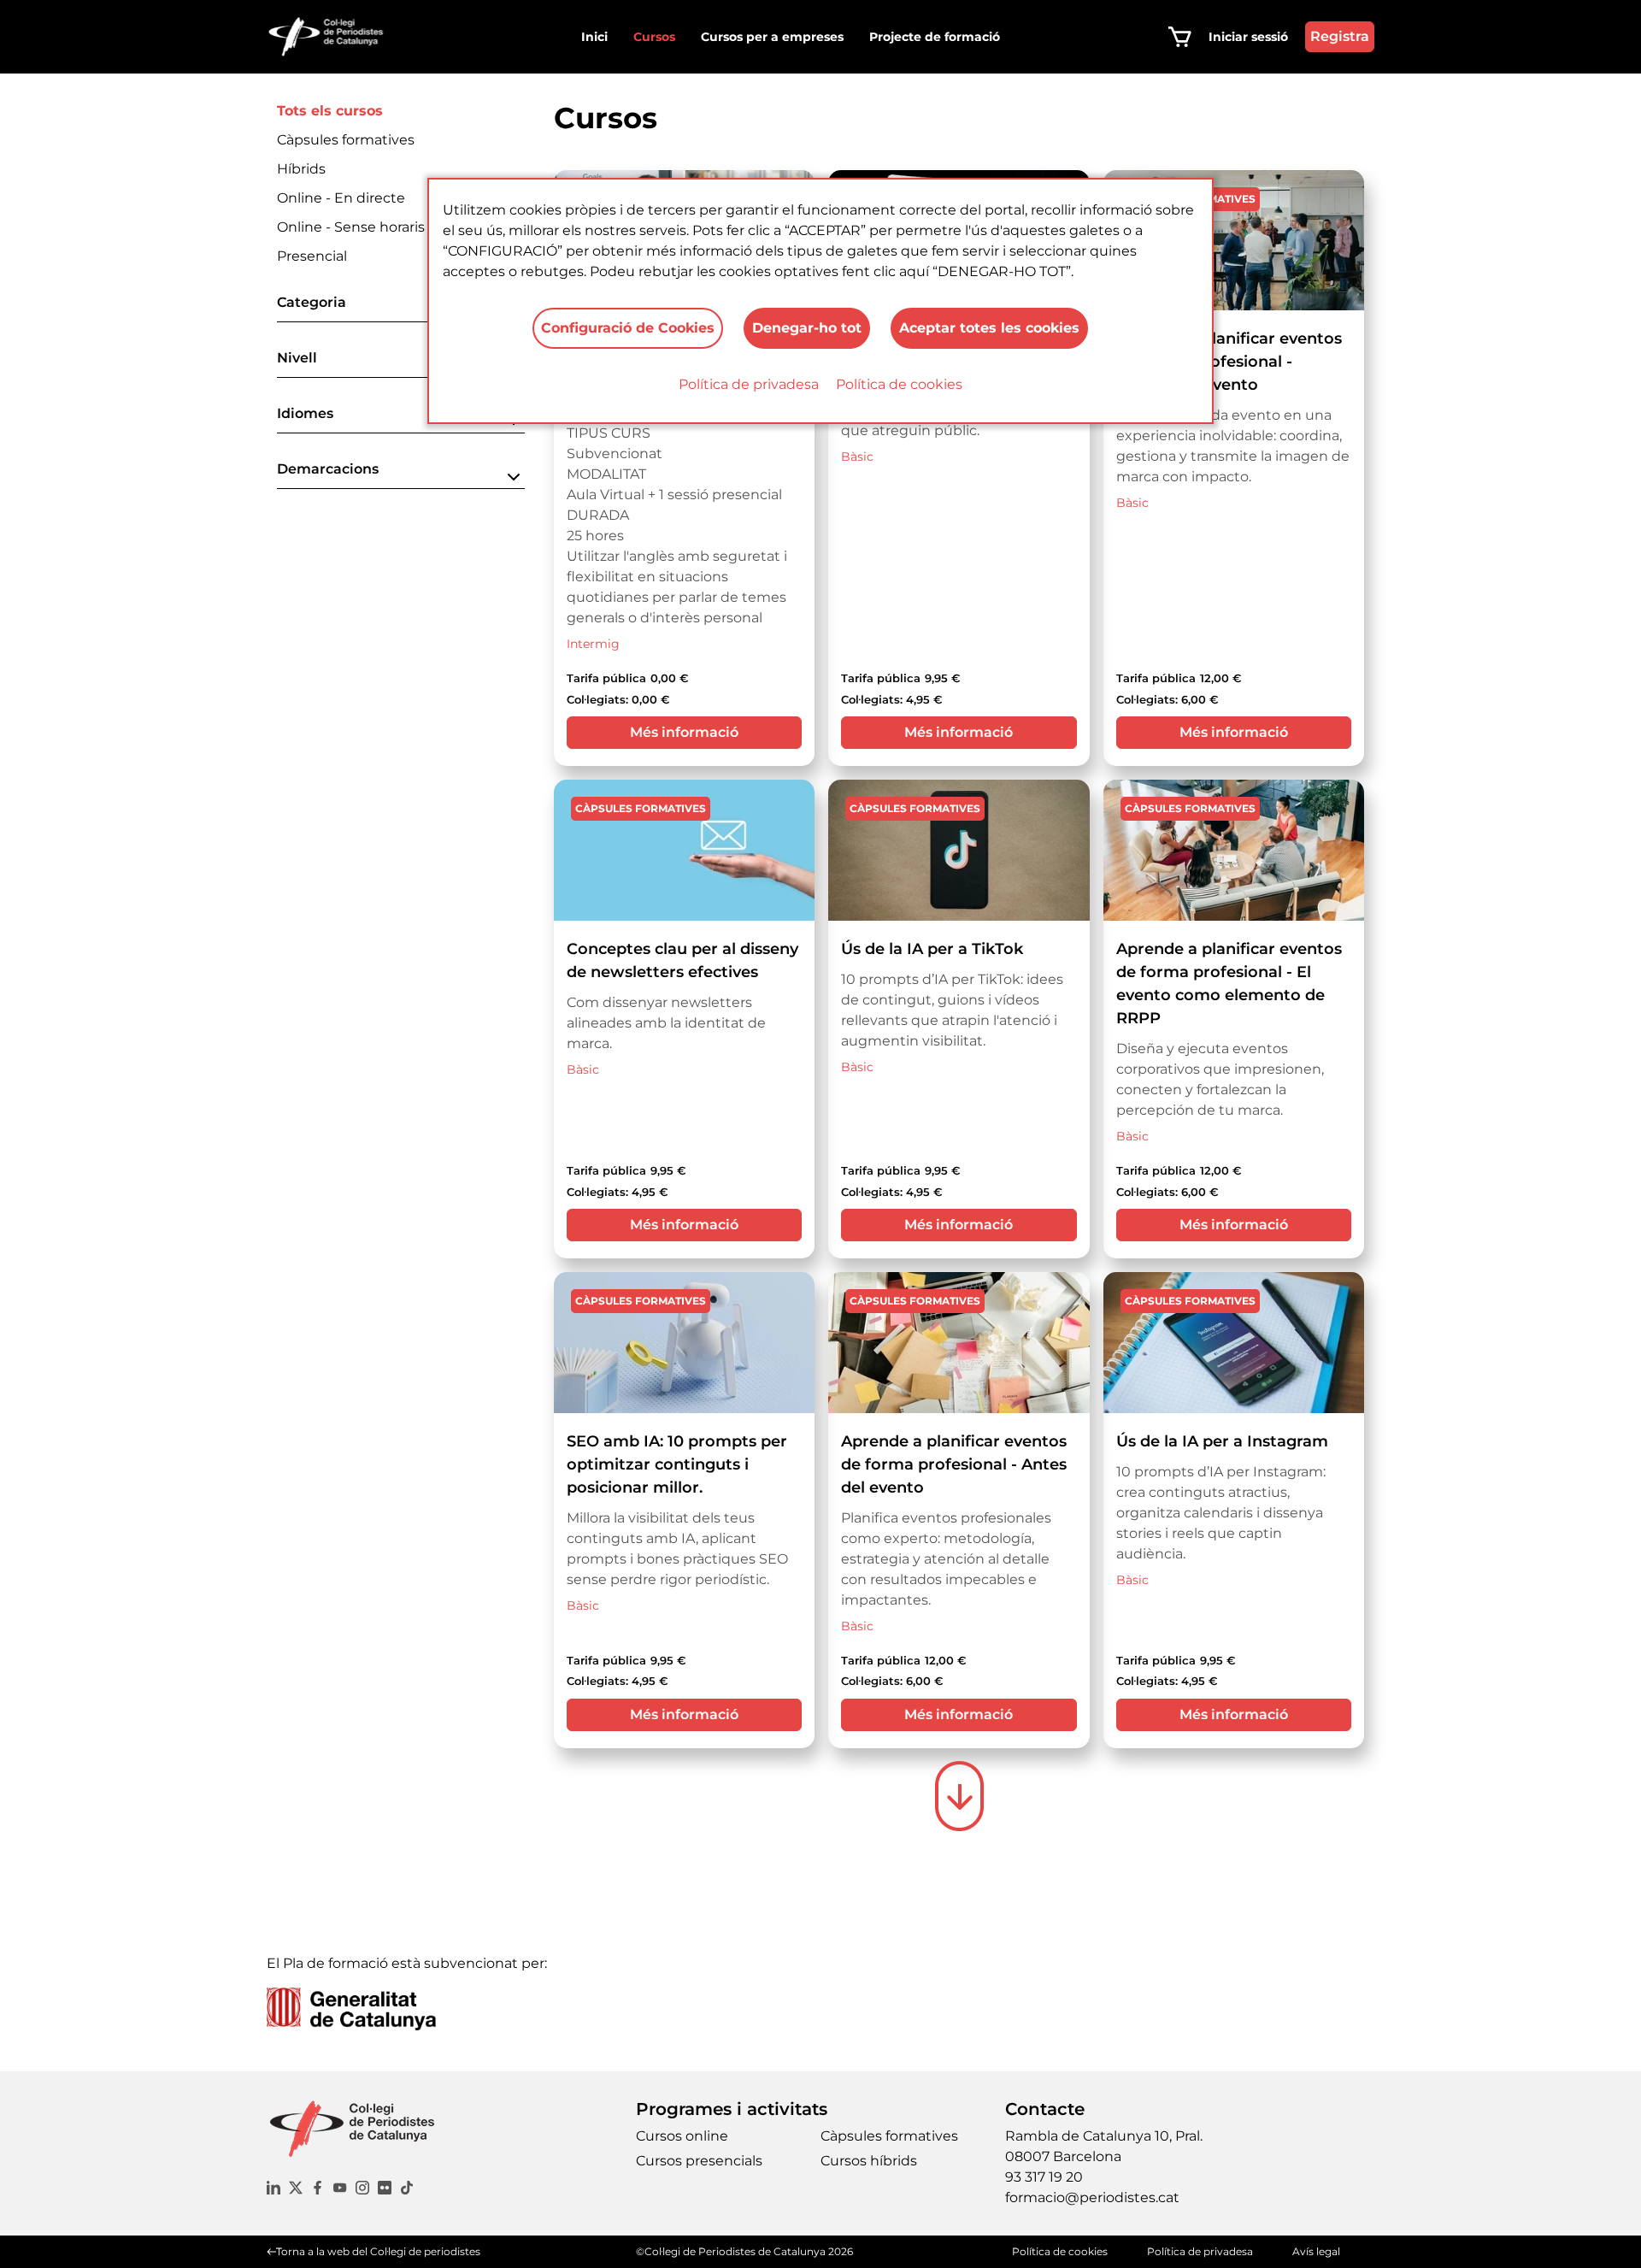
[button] (401, 307)
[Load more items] (959, 1796)
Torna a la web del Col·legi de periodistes (378, 2251)
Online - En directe (341, 198)
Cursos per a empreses (772, 37)
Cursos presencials (699, 2161)
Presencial (312, 256)
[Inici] (333, 37)
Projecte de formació (935, 37)
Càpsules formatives (346, 140)
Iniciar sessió (1248, 37)
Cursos (654, 37)
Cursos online (682, 2136)
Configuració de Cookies (628, 328)
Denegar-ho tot (807, 328)
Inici (594, 37)
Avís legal (1316, 2251)
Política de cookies (899, 384)
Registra (1340, 36)
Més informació (684, 732)
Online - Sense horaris (351, 227)
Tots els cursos (330, 111)
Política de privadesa (749, 384)
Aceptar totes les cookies (989, 328)
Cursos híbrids (869, 2161)
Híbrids (301, 169)
